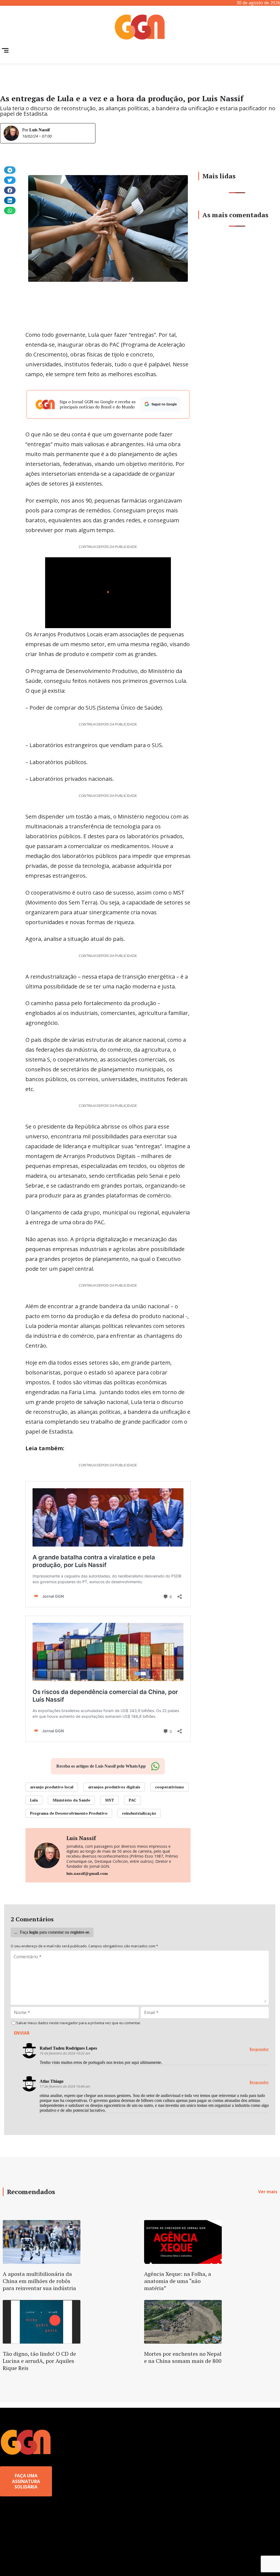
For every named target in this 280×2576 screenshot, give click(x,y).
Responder (259, 2049)
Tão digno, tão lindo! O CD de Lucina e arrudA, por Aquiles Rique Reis (39, 2361)
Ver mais (268, 2192)
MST (110, 1800)
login (34, 1932)
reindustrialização (139, 1813)
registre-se (80, 1932)
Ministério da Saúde (71, 1800)
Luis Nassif (40, 130)
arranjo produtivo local (52, 1787)
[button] (10, 170)
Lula (34, 1800)
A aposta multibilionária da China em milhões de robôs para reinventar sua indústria (39, 2281)
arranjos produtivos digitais (114, 1787)
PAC (132, 1800)
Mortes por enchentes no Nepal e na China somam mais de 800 (183, 2357)
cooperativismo (170, 1787)
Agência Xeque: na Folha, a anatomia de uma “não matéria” (178, 2281)
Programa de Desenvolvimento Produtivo (69, 1813)
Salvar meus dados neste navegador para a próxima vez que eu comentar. (79, 2023)
